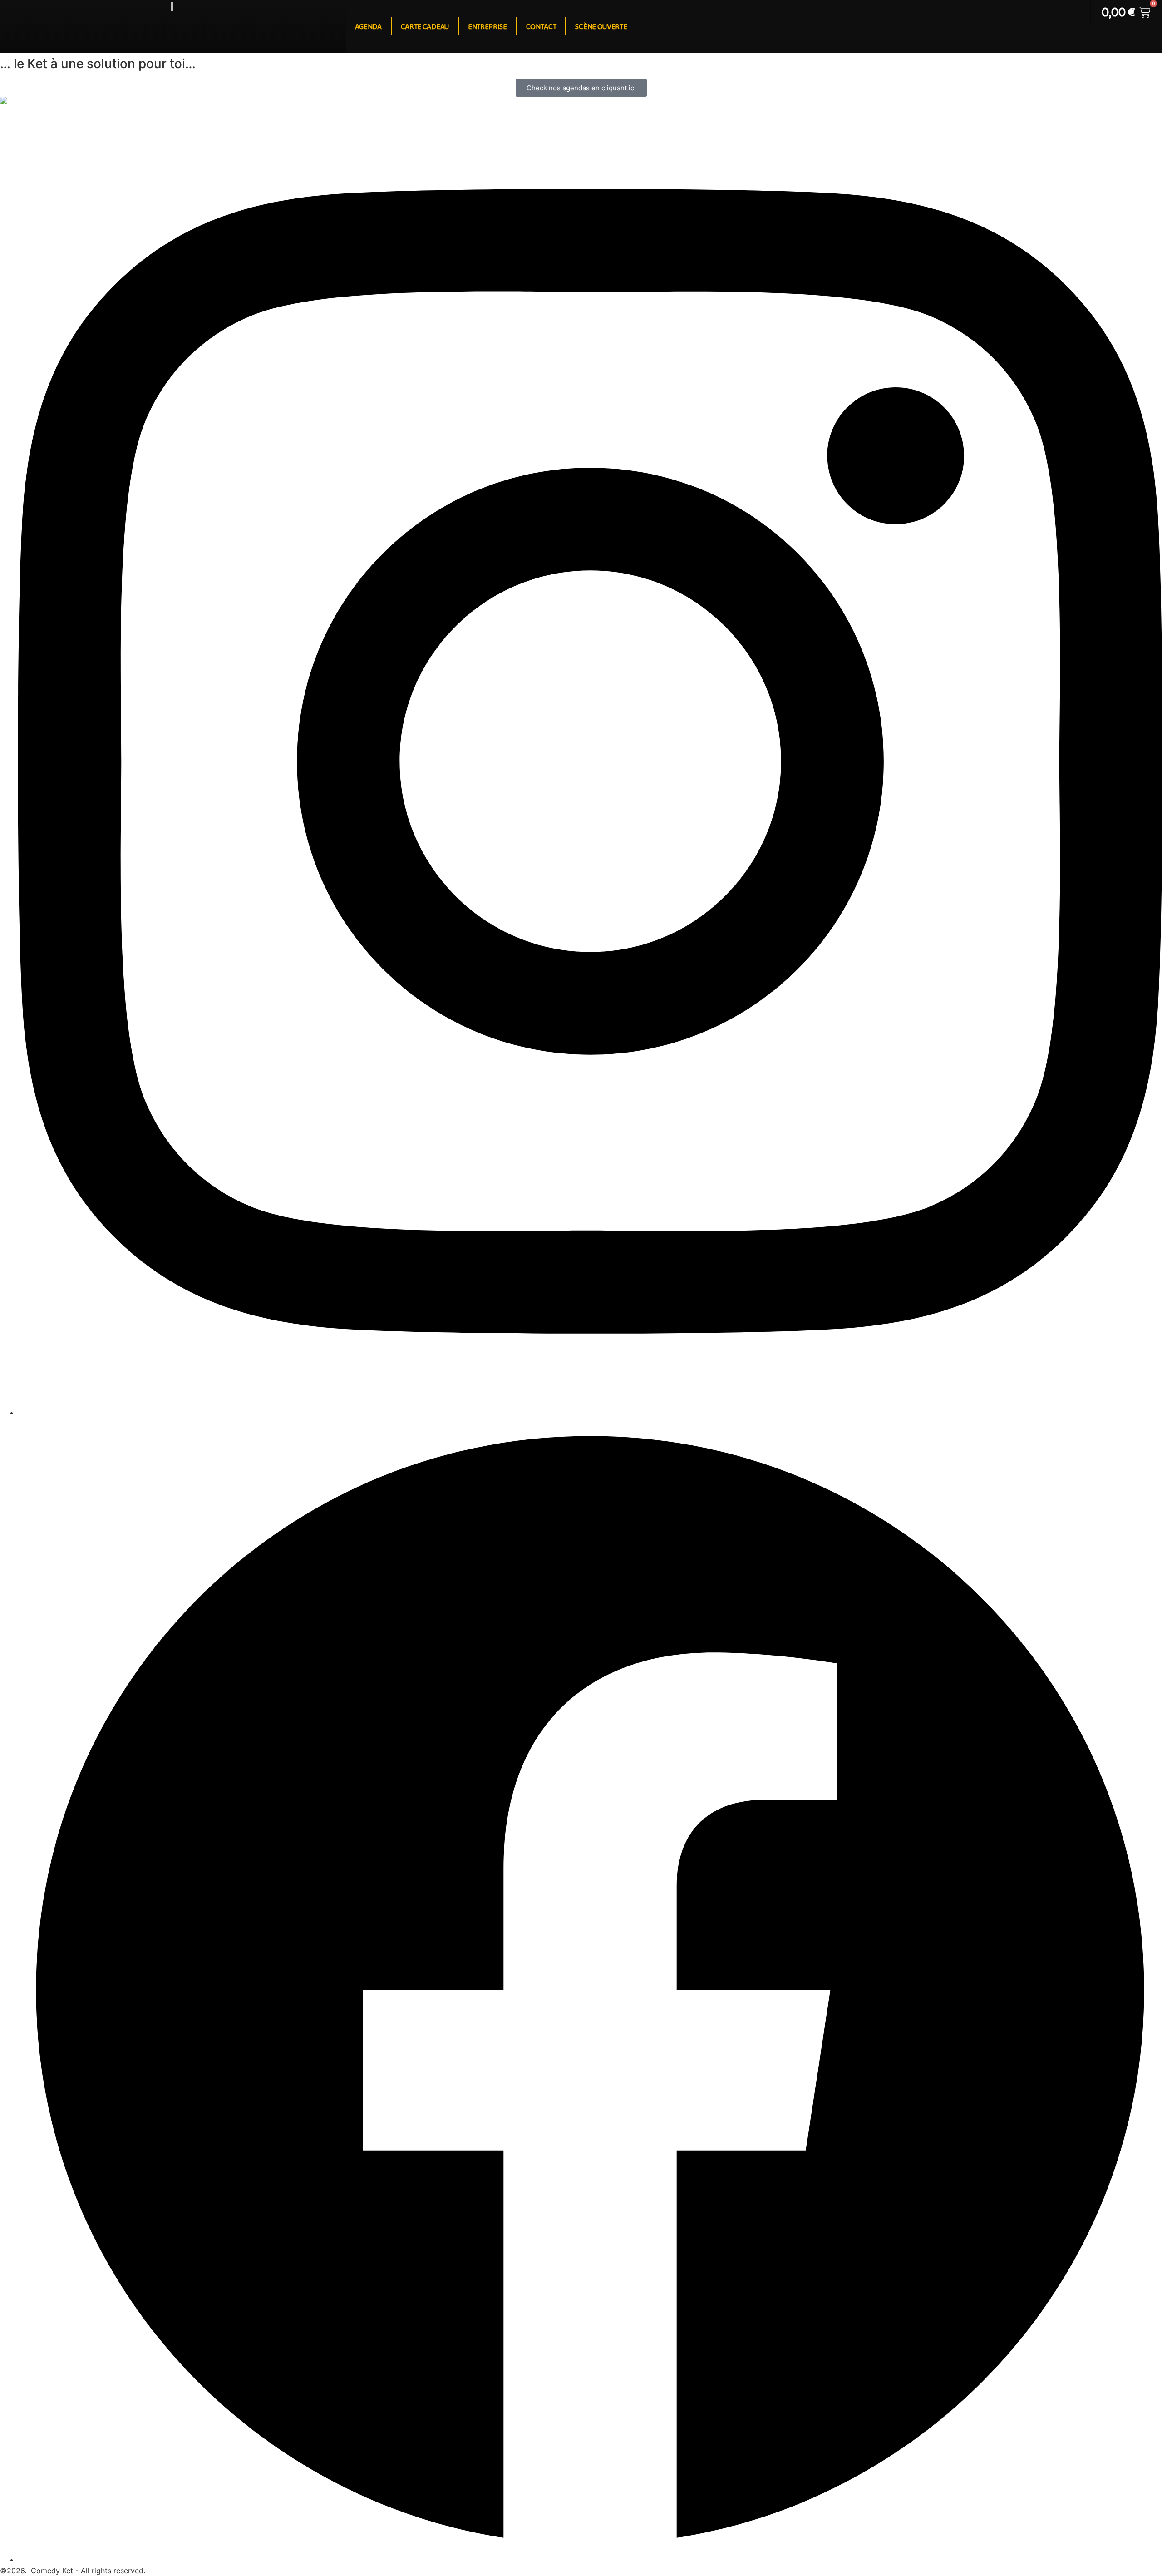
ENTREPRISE (487, 26)
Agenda (368, 26)
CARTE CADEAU (425, 26)
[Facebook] (590, 2560)
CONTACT (541, 26)
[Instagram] (590, 1413)
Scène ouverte (601, 26)
